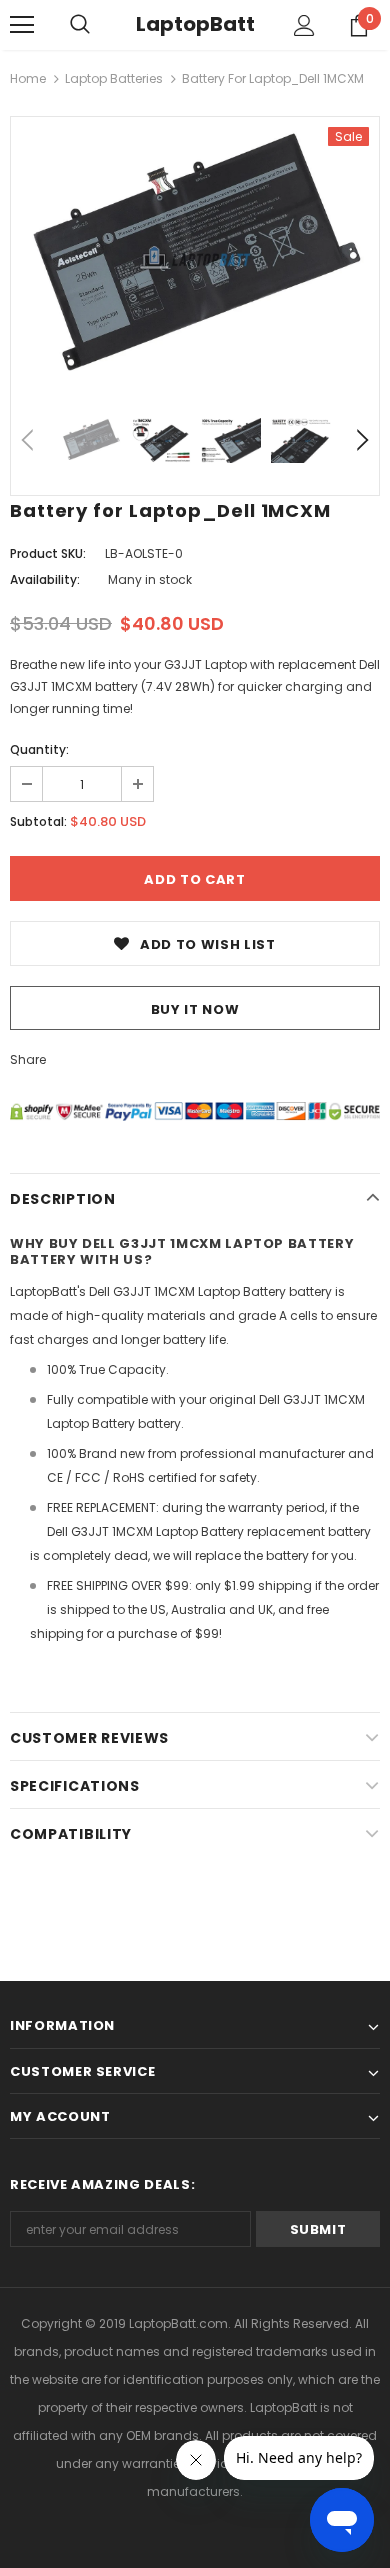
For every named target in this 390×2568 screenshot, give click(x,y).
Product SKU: (48, 553)
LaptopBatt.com (178, 2323)
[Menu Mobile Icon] (22, 25)
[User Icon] (304, 25)
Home (28, 78)
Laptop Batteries (114, 78)
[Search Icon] (80, 25)
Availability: (45, 579)
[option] (195, 257)
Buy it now (195, 1009)
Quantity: (39, 749)
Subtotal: (38, 821)
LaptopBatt (195, 24)
